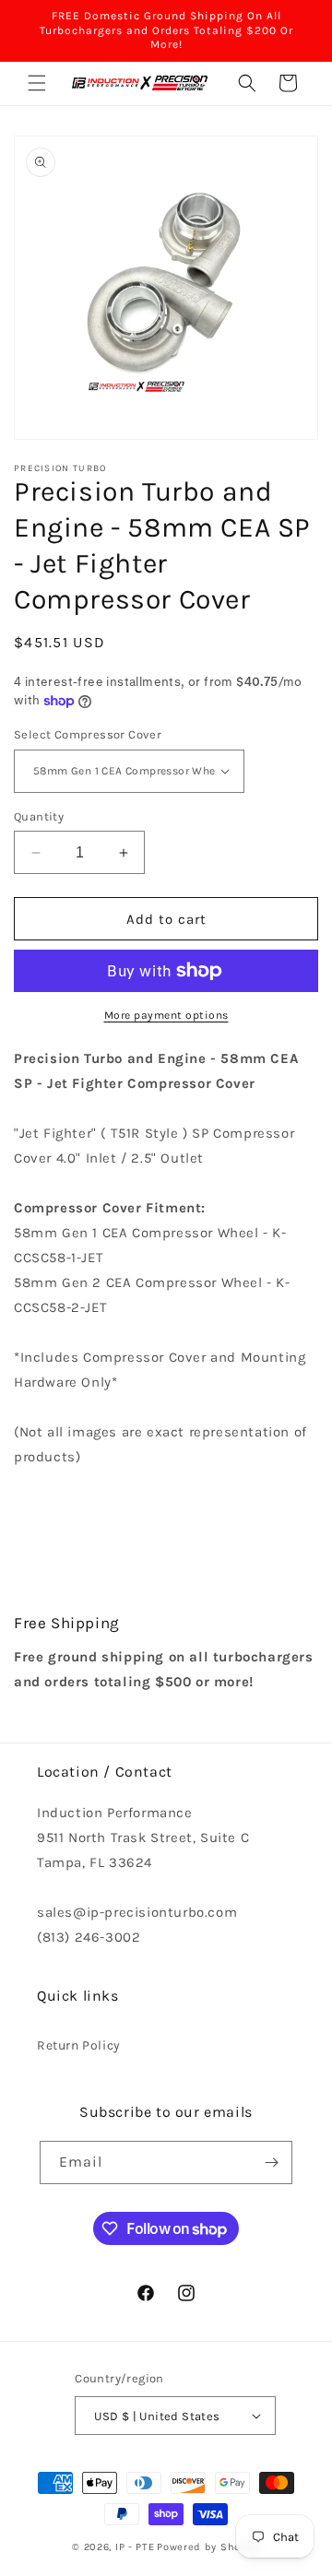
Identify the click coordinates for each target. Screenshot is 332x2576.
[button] (37, 83)
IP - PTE (135, 2547)
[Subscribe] (271, 2162)
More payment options (166, 1015)
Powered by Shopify (208, 2547)
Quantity (39, 816)
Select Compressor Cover (88, 734)
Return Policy (79, 2045)
